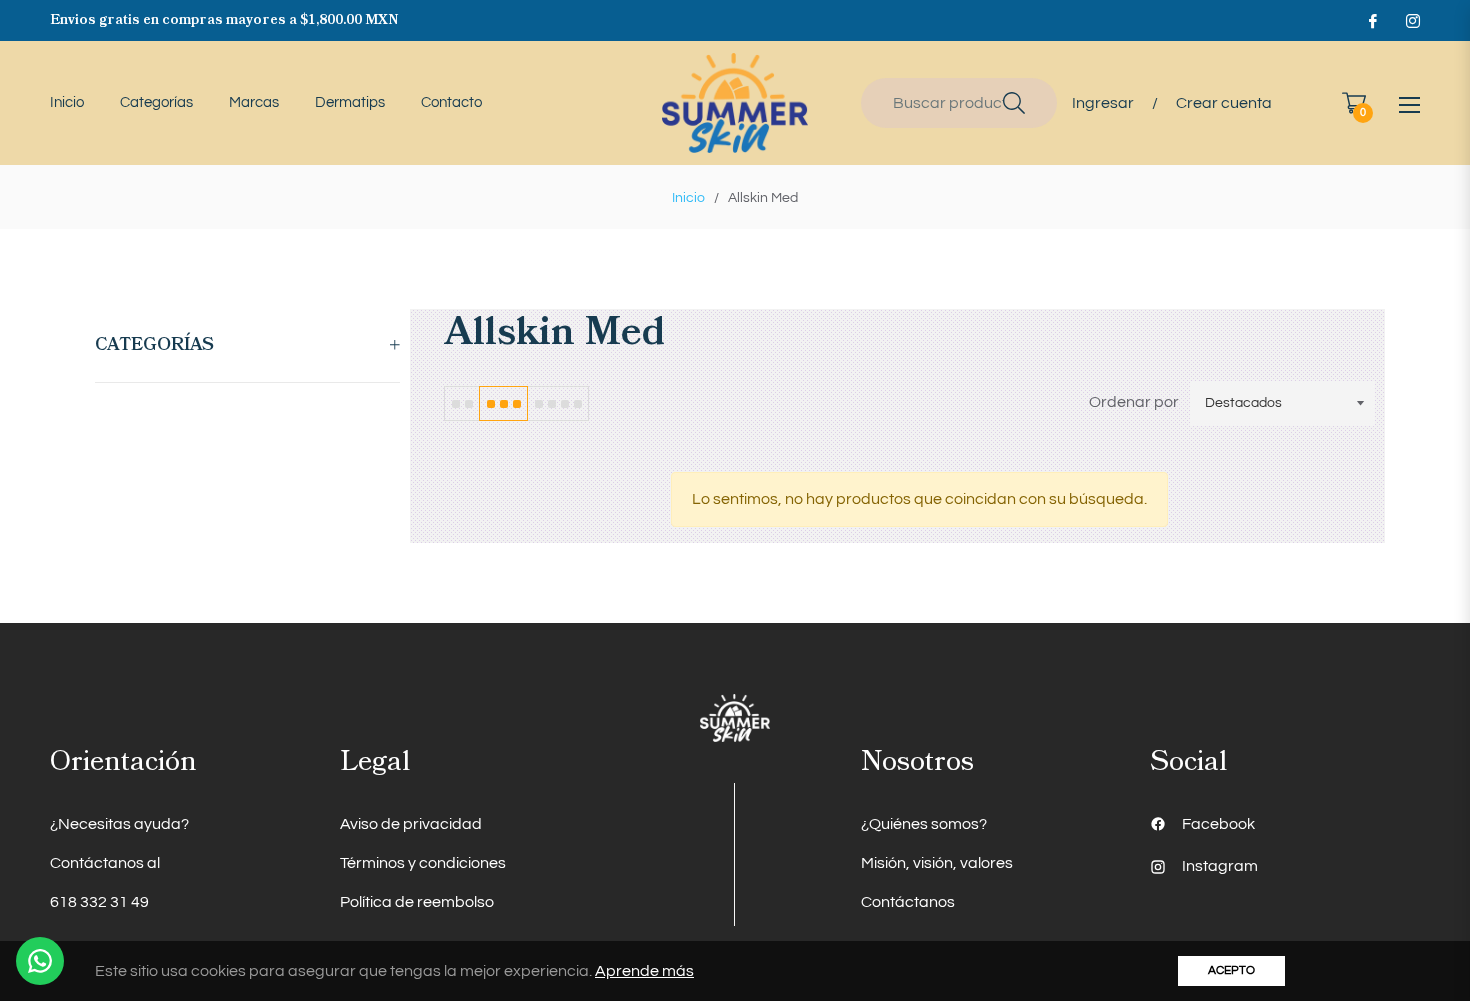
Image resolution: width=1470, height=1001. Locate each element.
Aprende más (644, 971)
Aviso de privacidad (411, 824)
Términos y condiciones (423, 863)
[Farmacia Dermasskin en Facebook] (1372, 20)
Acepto (1231, 970)
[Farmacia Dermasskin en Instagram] (1412, 20)
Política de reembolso (417, 902)
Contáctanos (908, 902)
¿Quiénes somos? (924, 824)
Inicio (688, 198)
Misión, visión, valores (937, 863)
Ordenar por (1134, 402)
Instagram (1220, 866)
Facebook (1218, 824)
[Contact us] (40, 961)
